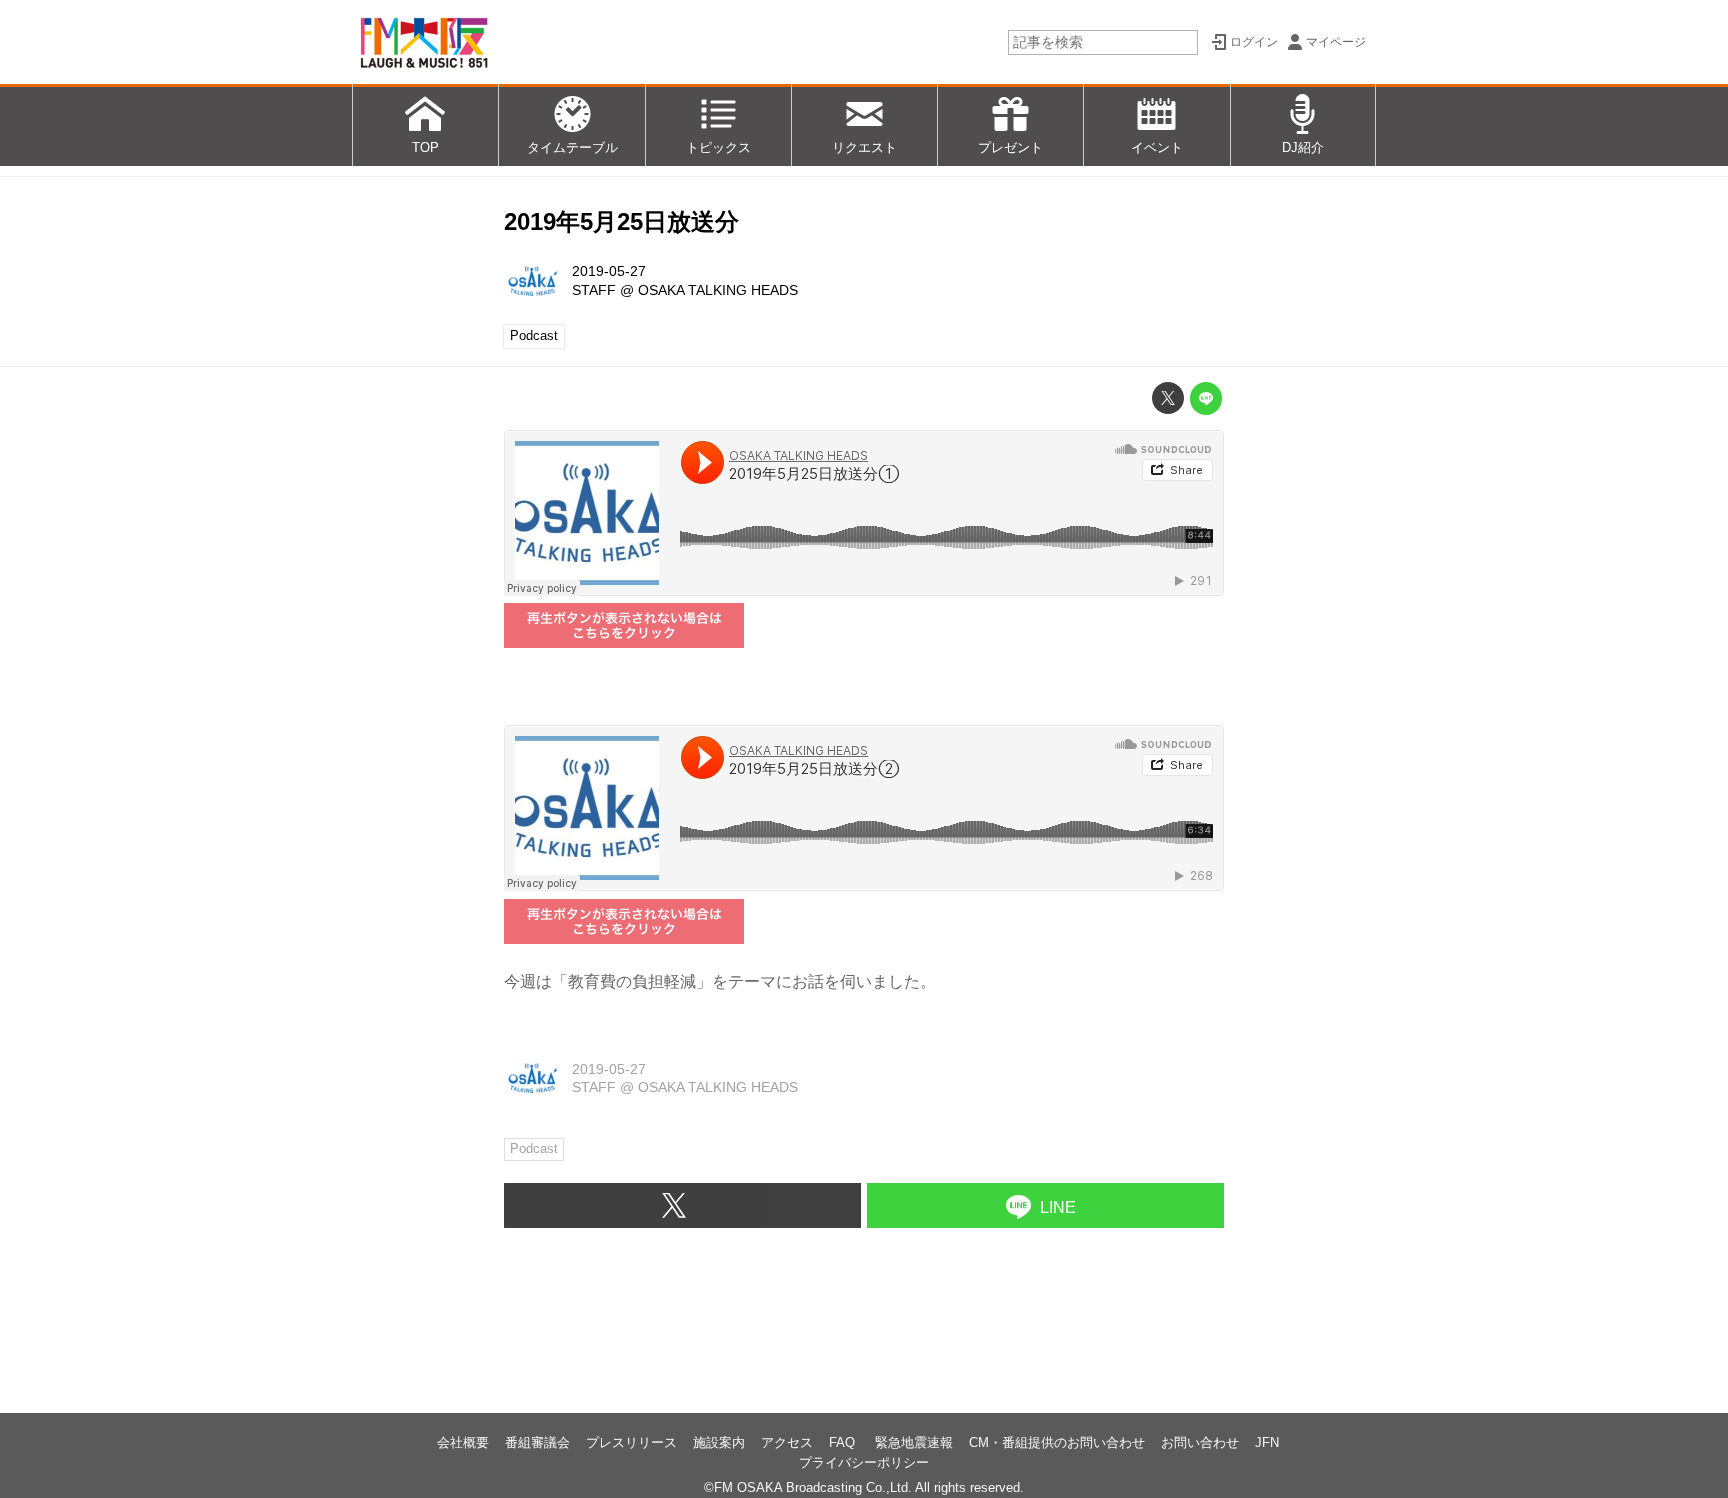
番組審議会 (537, 1442)
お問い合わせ (1200, 1442)
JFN (1267, 1442)
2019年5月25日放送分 (621, 221)
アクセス (787, 1442)
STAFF (594, 290)
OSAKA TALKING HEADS (718, 290)
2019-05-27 (609, 271)
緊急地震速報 (914, 1442)
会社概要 (463, 1442)
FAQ (844, 1442)
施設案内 (719, 1442)
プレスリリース (631, 1442)
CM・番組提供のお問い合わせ (1057, 1442)
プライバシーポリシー (864, 1462)
